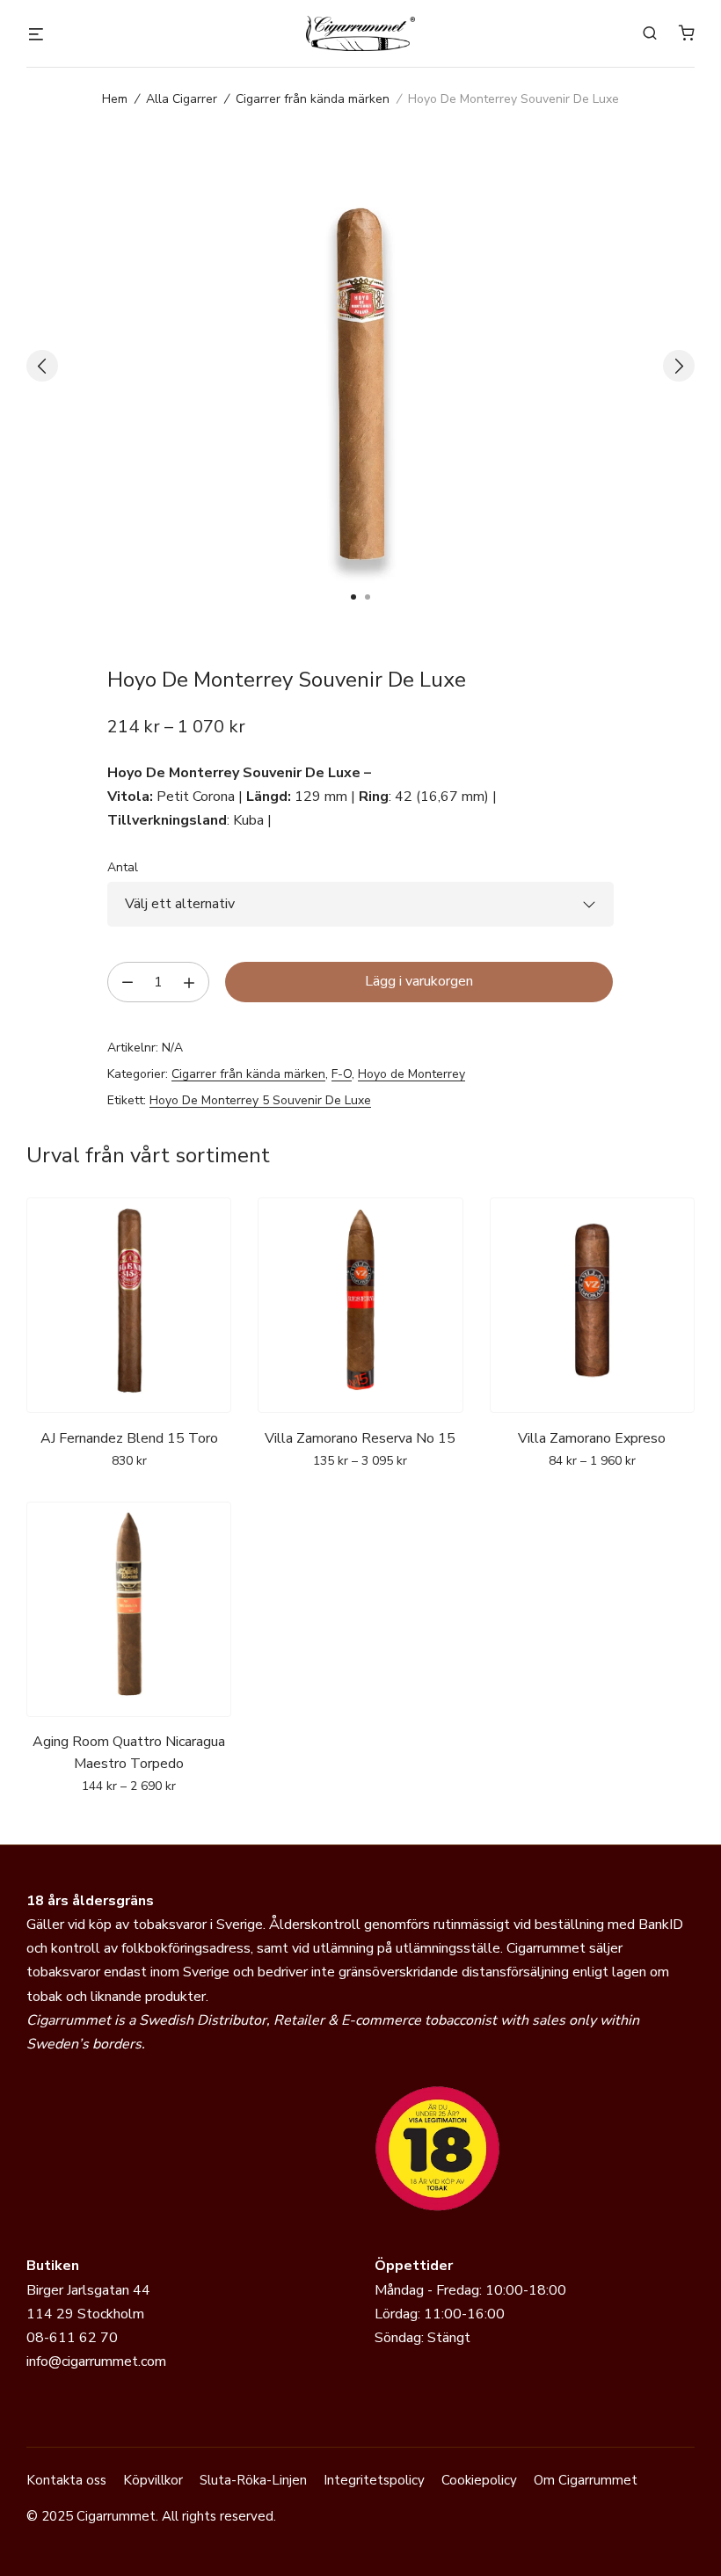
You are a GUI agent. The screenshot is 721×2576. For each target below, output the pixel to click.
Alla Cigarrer (182, 99)
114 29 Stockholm (85, 2314)
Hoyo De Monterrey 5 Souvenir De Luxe (260, 1100)
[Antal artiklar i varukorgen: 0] (687, 33)
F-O (342, 1074)
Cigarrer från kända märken (313, 99)
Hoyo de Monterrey (411, 1074)
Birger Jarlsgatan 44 (88, 2290)
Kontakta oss (66, 2480)
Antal (123, 867)
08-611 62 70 (72, 2338)
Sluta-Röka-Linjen (253, 2480)
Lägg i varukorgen (419, 981)
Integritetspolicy (374, 2480)
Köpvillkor (153, 2480)
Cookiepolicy (479, 2480)
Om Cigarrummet (586, 2480)
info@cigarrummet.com (96, 2361)
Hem (115, 99)
